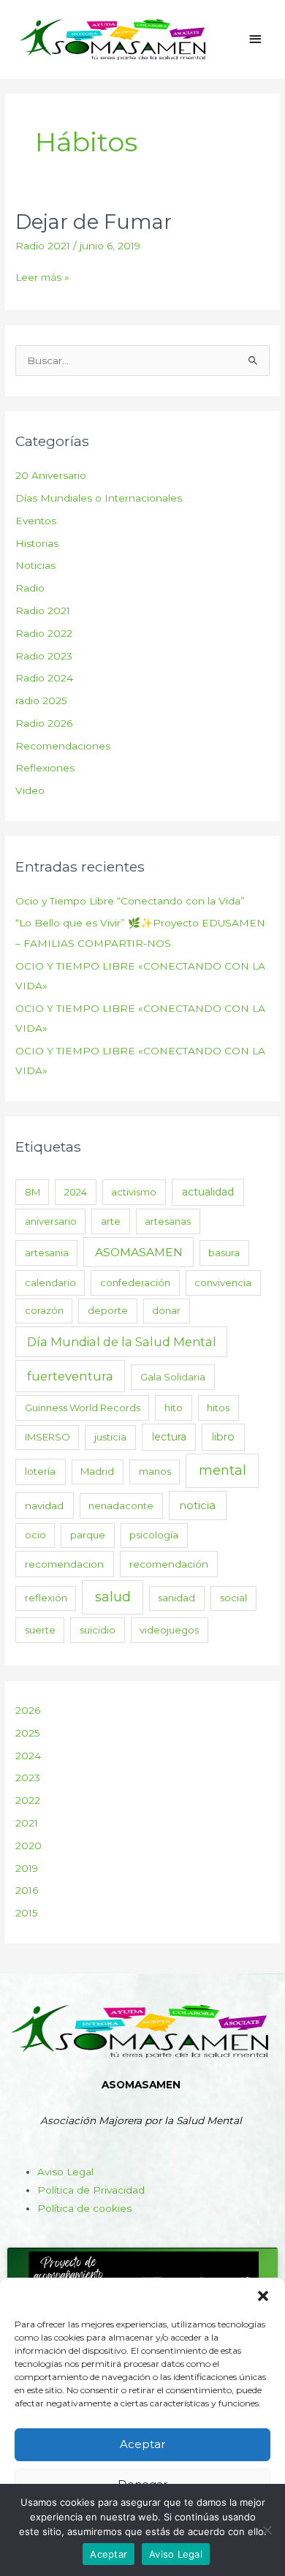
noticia (197, 1506)
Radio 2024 (44, 678)
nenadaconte (121, 1506)
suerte (40, 1630)
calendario (50, 1283)
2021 (27, 1823)
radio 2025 (41, 700)
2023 (28, 1778)
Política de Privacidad (91, 2190)
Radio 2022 (44, 633)
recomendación (169, 1564)
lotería (40, 1471)
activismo (134, 1192)
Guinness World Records (83, 1408)
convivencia (223, 1283)
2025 (28, 1733)
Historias (37, 543)
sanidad (176, 1598)
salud (113, 1597)
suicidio (98, 1630)
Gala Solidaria (173, 1377)
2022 (28, 1800)
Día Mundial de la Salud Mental (122, 1342)
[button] (263, 2296)
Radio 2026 (44, 723)
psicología (154, 1535)
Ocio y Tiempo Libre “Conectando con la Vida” (130, 901)
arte (111, 1221)
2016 (27, 1890)
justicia (110, 1437)
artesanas (168, 1221)
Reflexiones (45, 768)
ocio (35, 1535)
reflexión (46, 1598)
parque (88, 1535)
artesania (47, 1253)
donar (166, 1310)
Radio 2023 (44, 656)
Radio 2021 (43, 246)
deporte (108, 1310)
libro (223, 1437)
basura (224, 1253)
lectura (169, 1437)
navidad (44, 1506)
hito (174, 1408)
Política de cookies (84, 2208)
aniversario (51, 1221)
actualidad (208, 1192)
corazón (44, 1310)
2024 (76, 1192)
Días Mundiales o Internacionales (99, 498)
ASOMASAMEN (139, 1252)
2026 (28, 1710)
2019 (27, 1868)
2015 (27, 1913)
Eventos (36, 521)
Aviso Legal (65, 2172)
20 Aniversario (51, 475)
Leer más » (42, 276)
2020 (28, 1846)
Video (30, 790)
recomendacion (64, 1564)
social (233, 1598)
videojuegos (169, 1630)
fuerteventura (70, 1376)
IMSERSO (47, 1437)
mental (223, 1470)
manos (155, 1471)
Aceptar (142, 2444)
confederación (135, 1283)
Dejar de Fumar (94, 222)
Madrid (97, 1471)
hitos (218, 1408)
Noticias (35, 565)
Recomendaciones (63, 746)
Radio (30, 588)
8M (33, 1192)
